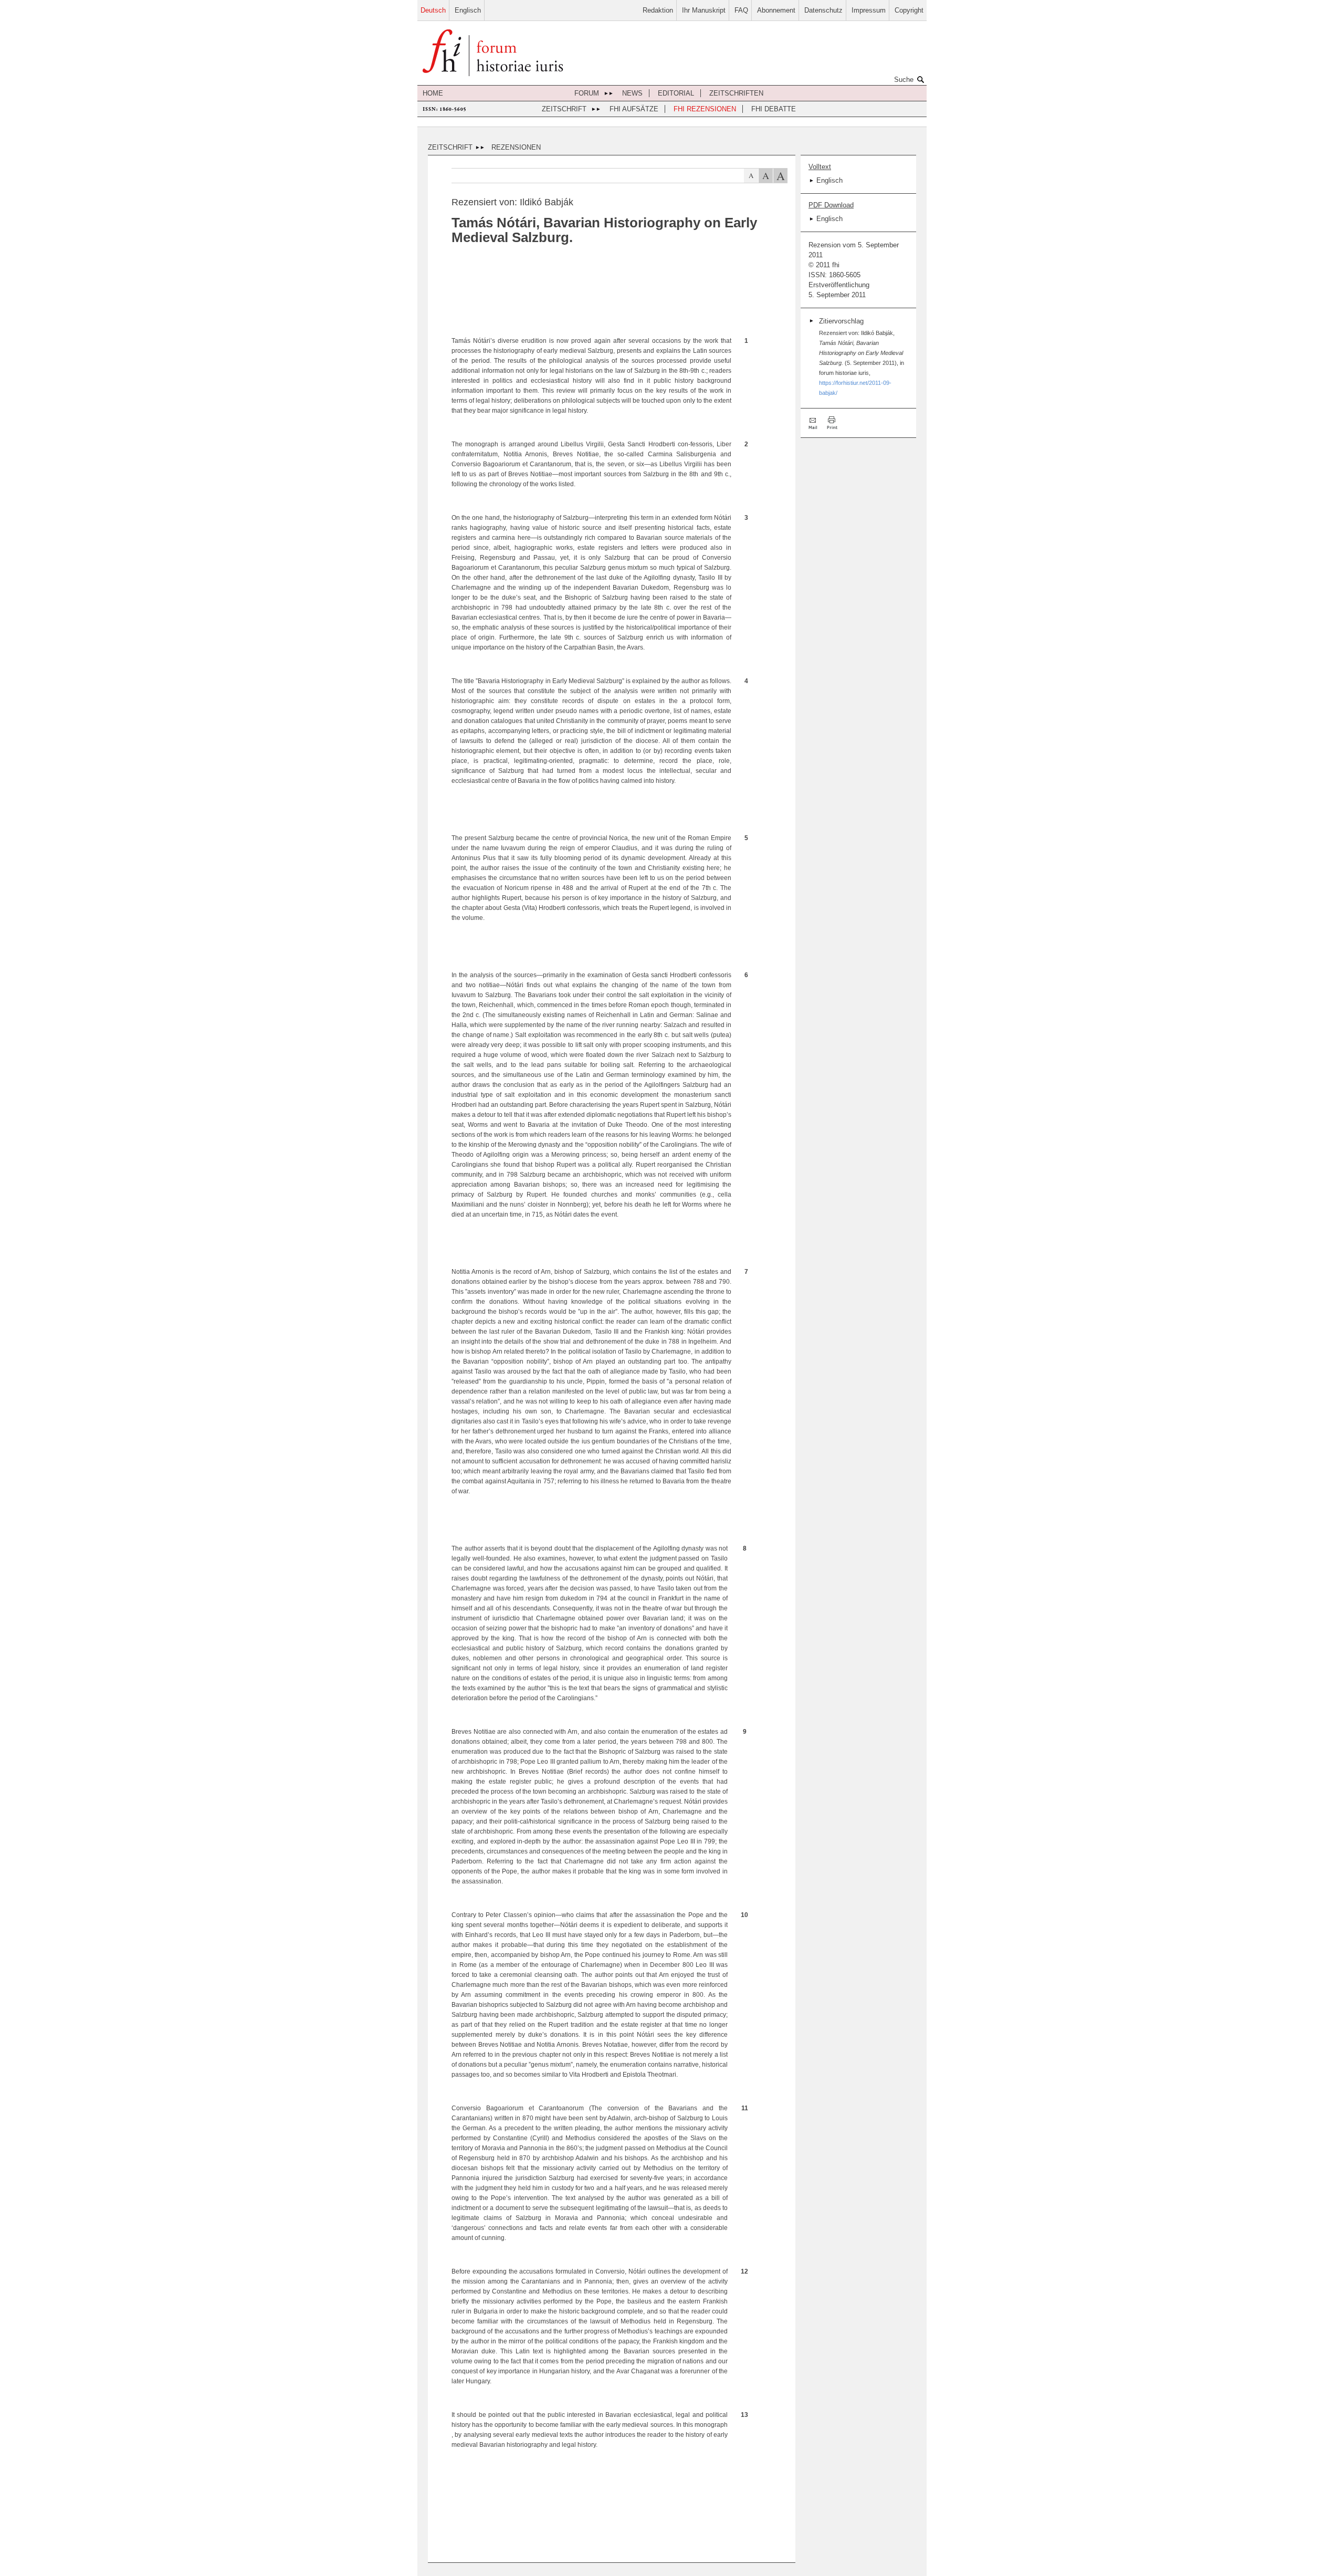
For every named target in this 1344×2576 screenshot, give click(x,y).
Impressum (869, 10)
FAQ (741, 10)
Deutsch (433, 10)
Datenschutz (823, 10)
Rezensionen (516, 147)
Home (433, 93)
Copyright (909, 10)
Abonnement (776, 10)
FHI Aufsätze (634, 109)
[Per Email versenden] (814, 423)
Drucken (832, 423)
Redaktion (658, 10)
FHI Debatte (774, 109)
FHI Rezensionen (705, 109)
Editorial (676, 93)
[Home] (493, 54)
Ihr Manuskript (704, 10)
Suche (904, 80)
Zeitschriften (736, 93)
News (632, 93)
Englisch (468, 10)
